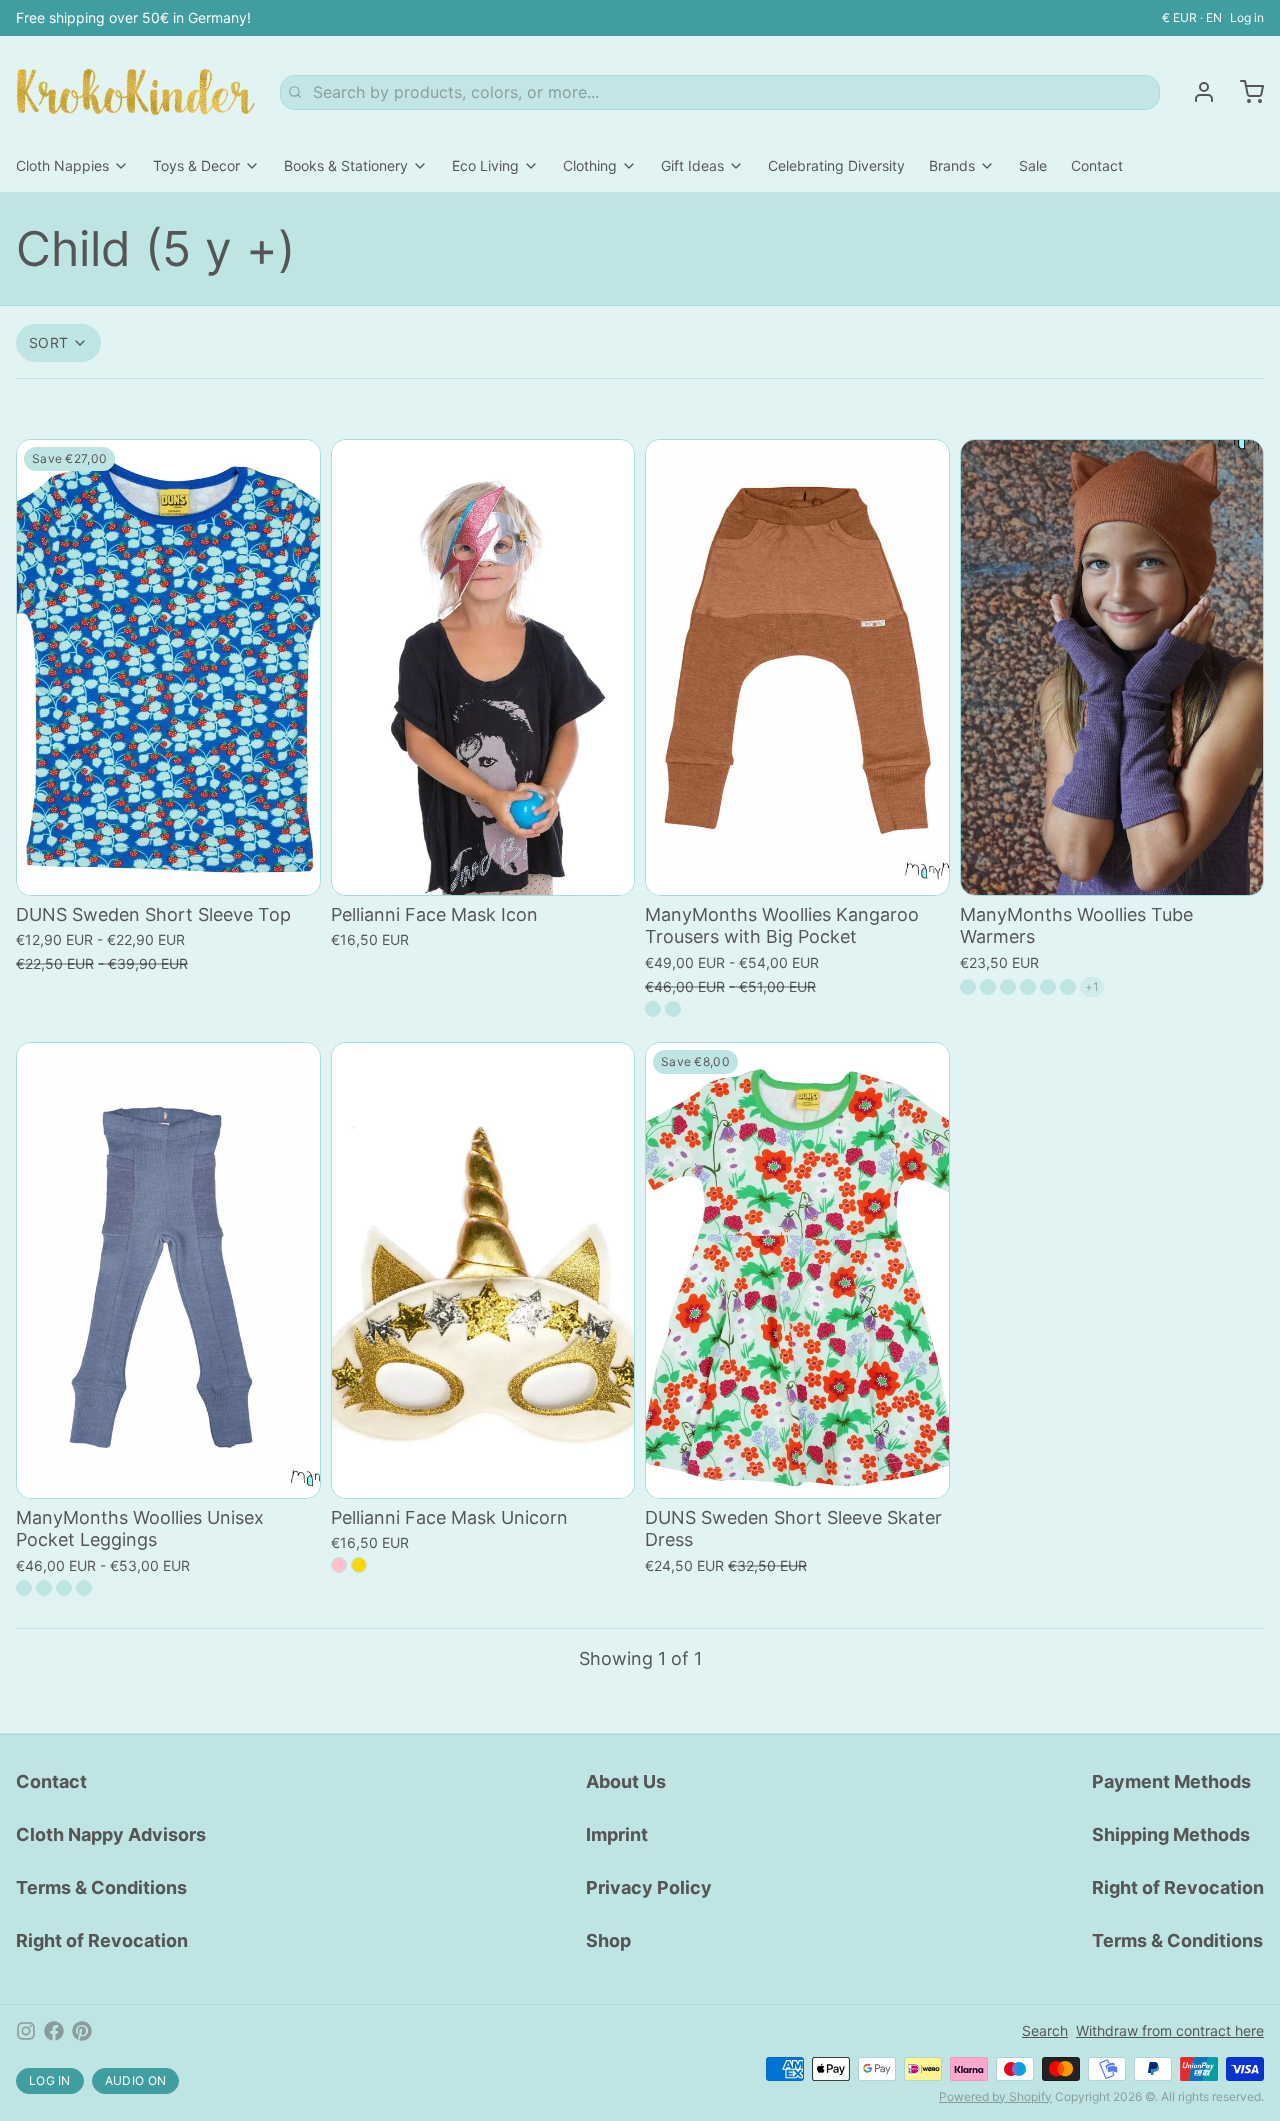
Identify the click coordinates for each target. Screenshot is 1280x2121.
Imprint (617, 1834)
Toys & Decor (196, 165)
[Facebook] (54, 2031)
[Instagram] (26, 2031)
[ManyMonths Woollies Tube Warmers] (1112, 667)
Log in (1247, 17)
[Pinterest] (82, 2031)
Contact (1097, 165)
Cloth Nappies (62, 165)
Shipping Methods (1171, 1834)
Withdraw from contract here (1170, 2030)
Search (1045, 2030)
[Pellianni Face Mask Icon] (483, 667)
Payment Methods (1171, 1781)
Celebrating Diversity (836, 165)
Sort (48, 342)
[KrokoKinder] (136, 92)
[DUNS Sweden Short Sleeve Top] (168, 667)
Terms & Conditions (101, 1887)
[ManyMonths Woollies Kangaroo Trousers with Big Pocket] (797, 667)
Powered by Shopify (995, 2096)
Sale (1033, 165)
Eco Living (485, 165)
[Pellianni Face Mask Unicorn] (483, 1270)
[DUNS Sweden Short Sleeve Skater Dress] (797, 1270)
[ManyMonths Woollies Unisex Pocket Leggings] (168, 1270)
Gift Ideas (692, 165)
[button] (168, 867)
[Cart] (1244, 92)
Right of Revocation (102, 1940)
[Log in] (1196, 92)
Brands (952, 165)
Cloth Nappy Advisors (111, 1834)
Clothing (590, 165)
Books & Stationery (346, 165)
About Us (626, 1781)
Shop (608, 1940)
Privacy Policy (649, 1887)
